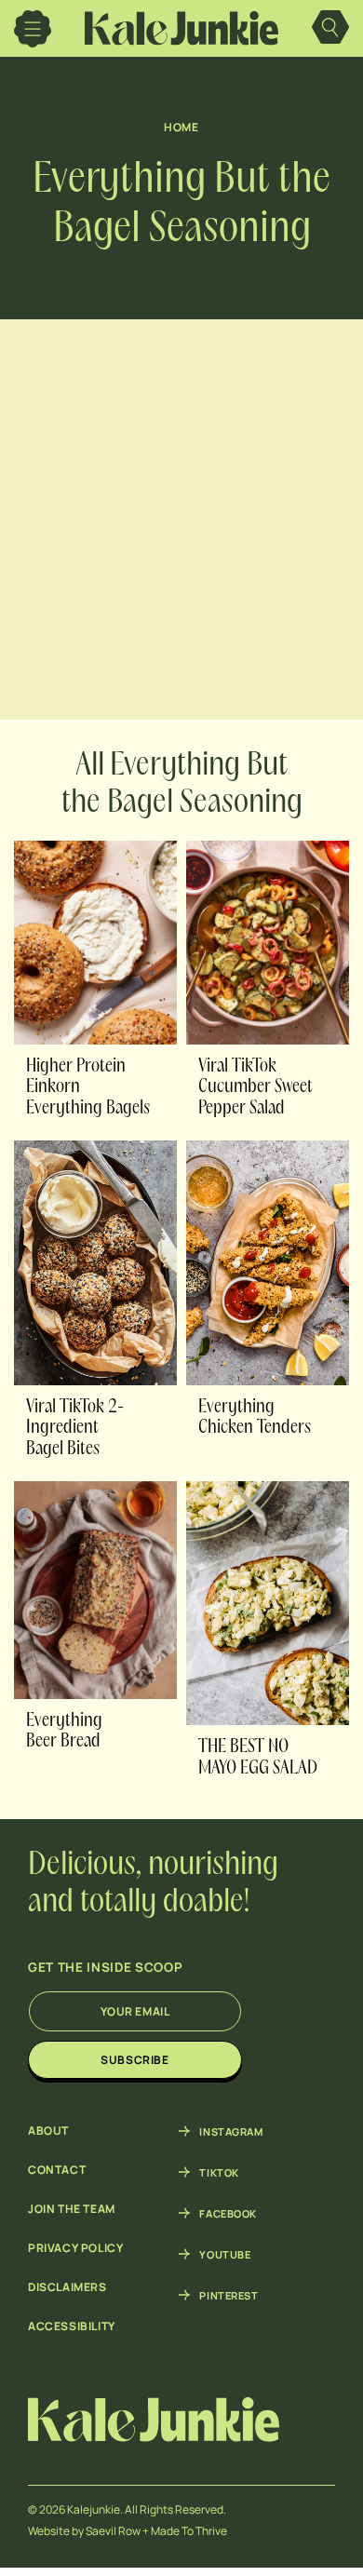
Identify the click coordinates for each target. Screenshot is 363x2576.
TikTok (219, 2172)
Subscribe (134, 2060)
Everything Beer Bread (64, 1732)
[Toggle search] (330, 29)
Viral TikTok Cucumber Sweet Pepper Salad (255, 1088)
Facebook (228, 2213)
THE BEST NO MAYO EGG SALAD (258, 1758)
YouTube (225, 2254)
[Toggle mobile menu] (33, 29)
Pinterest (229, 2295)
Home (181, 127)
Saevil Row (113, 2531)
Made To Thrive (189, 2531)
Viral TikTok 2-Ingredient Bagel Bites (75, 1429)
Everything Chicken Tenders (255, 1418)
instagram (231, 2131)
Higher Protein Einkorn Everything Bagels (88, 1088)
